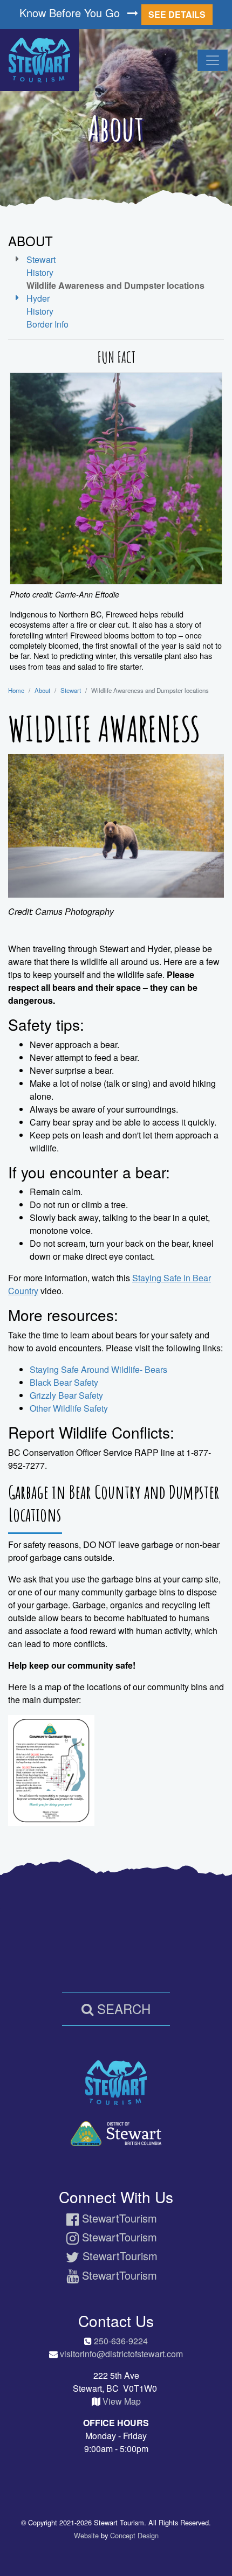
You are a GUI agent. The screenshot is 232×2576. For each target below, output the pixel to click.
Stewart (71, 690)
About (42, 690)
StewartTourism (118, 2218)
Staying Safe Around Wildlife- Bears (100, 1369)
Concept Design (134, 2535)
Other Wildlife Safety (69, 1408)
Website (86, 2535)
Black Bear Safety (64, 1382)
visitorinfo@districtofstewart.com (121, 2354)
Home (16, 690)
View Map (122, 2401)
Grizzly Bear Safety (66, 1395)
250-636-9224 (121, 2341)
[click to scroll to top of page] (216, 2550)
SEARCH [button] (122, 2008)
